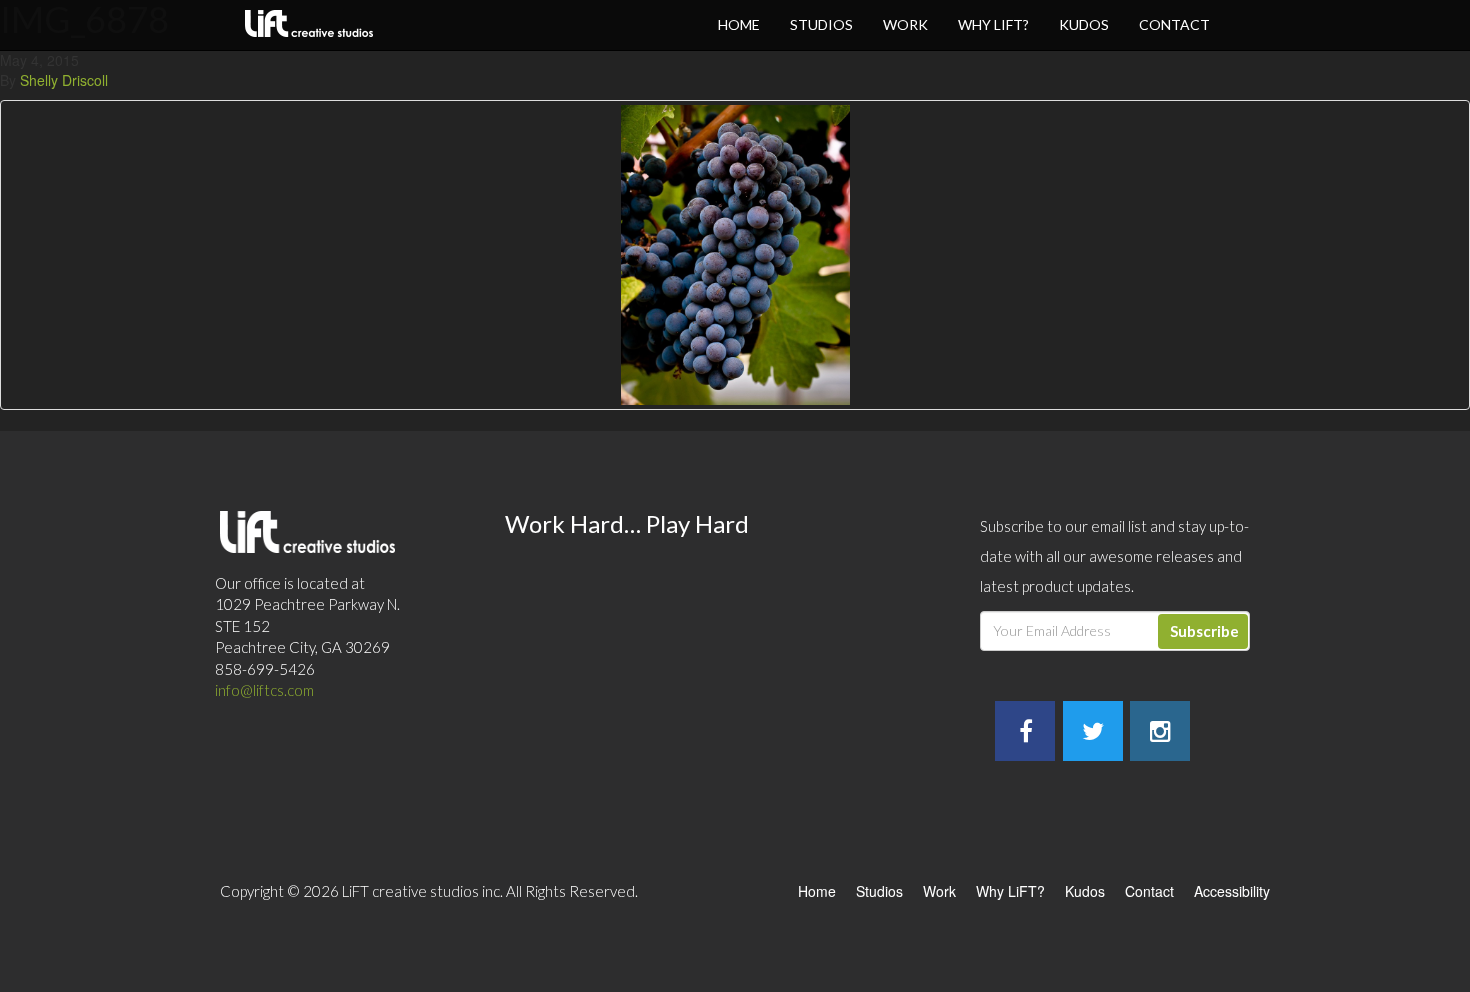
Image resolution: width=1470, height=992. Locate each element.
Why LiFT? (993, 24)
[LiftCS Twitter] (1093, 734)
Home (739, 24)
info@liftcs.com (264, 690)
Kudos (1084, 24)
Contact (1174, 24)
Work (905, 24)
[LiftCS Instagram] (1160, 734)
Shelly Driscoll (64, 80)
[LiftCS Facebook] (1026, 734)
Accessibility (1232, 891)
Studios (821, 24)
